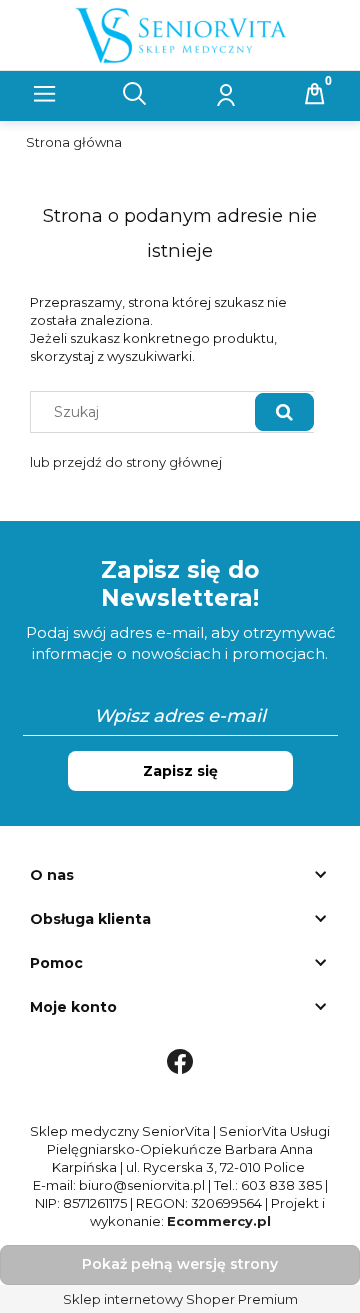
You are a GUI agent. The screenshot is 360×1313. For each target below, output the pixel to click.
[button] (45, 94)
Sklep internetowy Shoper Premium (180, 1299)
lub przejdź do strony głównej (126, 462)
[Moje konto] (225, 94)
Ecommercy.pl (219, 1221)
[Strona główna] (180, 33)
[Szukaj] (284, 411)
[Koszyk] (315, 94)
